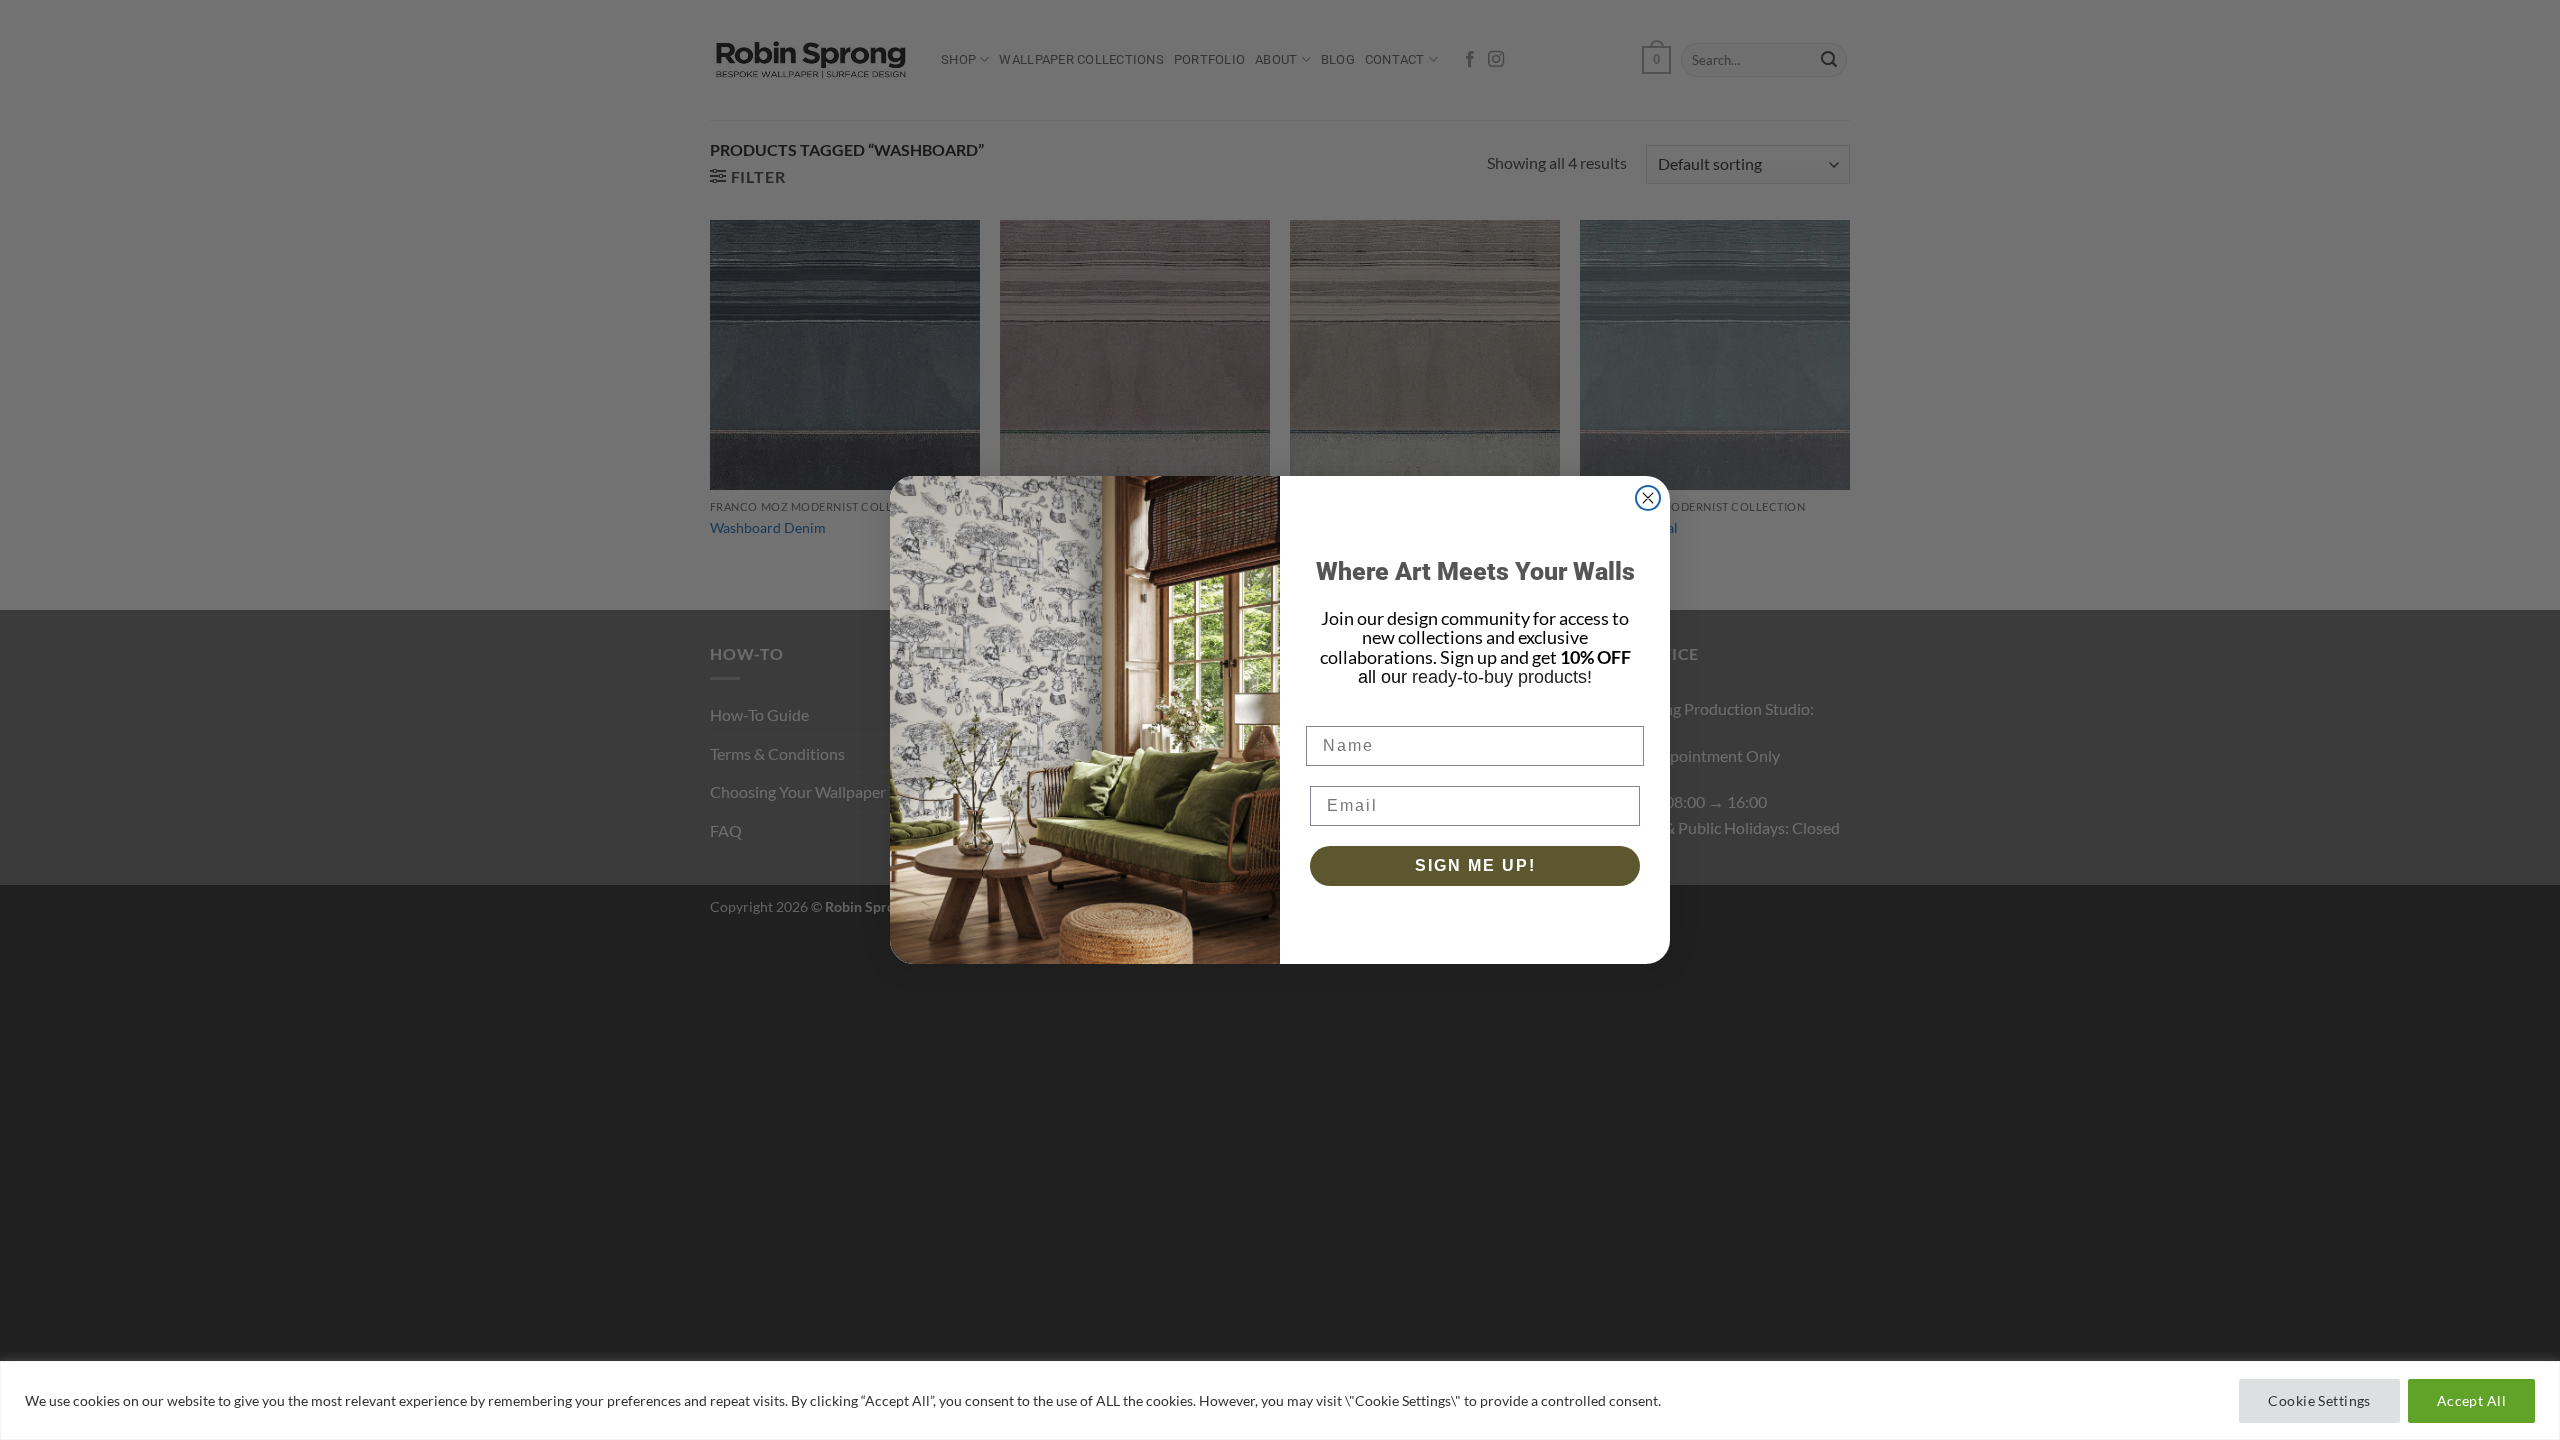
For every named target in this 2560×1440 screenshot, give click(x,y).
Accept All (2471, 1400)
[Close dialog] (1648, 498)
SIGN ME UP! (1475, 865)
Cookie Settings (2319, 1400)
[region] (1280, 1400)
